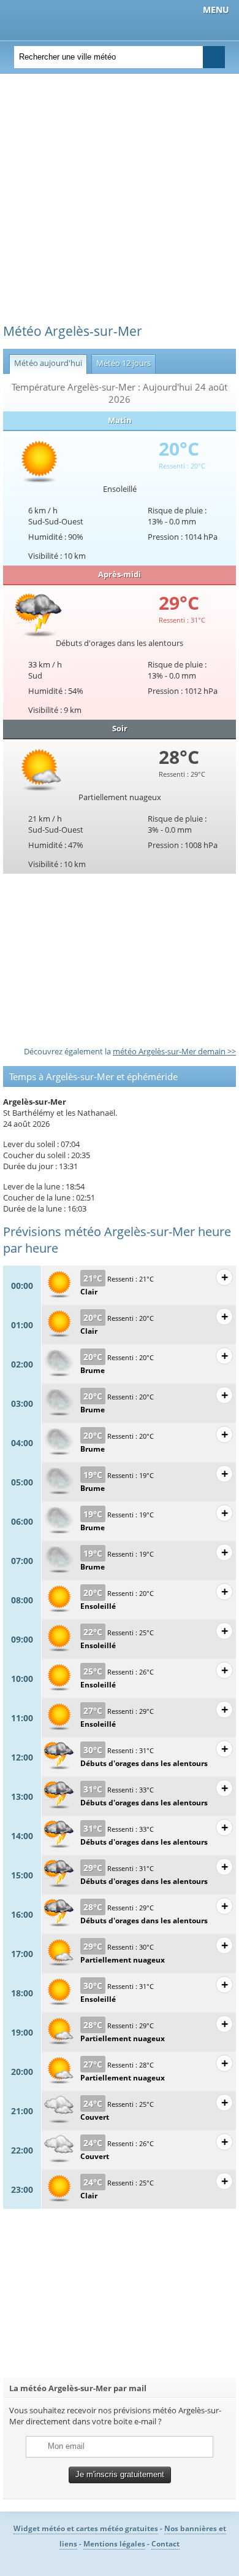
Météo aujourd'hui (46, 363)
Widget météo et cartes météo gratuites (86, 2528)
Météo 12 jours (121, 363)
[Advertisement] (120, 203)
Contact (165, 2544)
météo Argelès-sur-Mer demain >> (174, 1051)
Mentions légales (114, 2544)
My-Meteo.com (74, 19)
